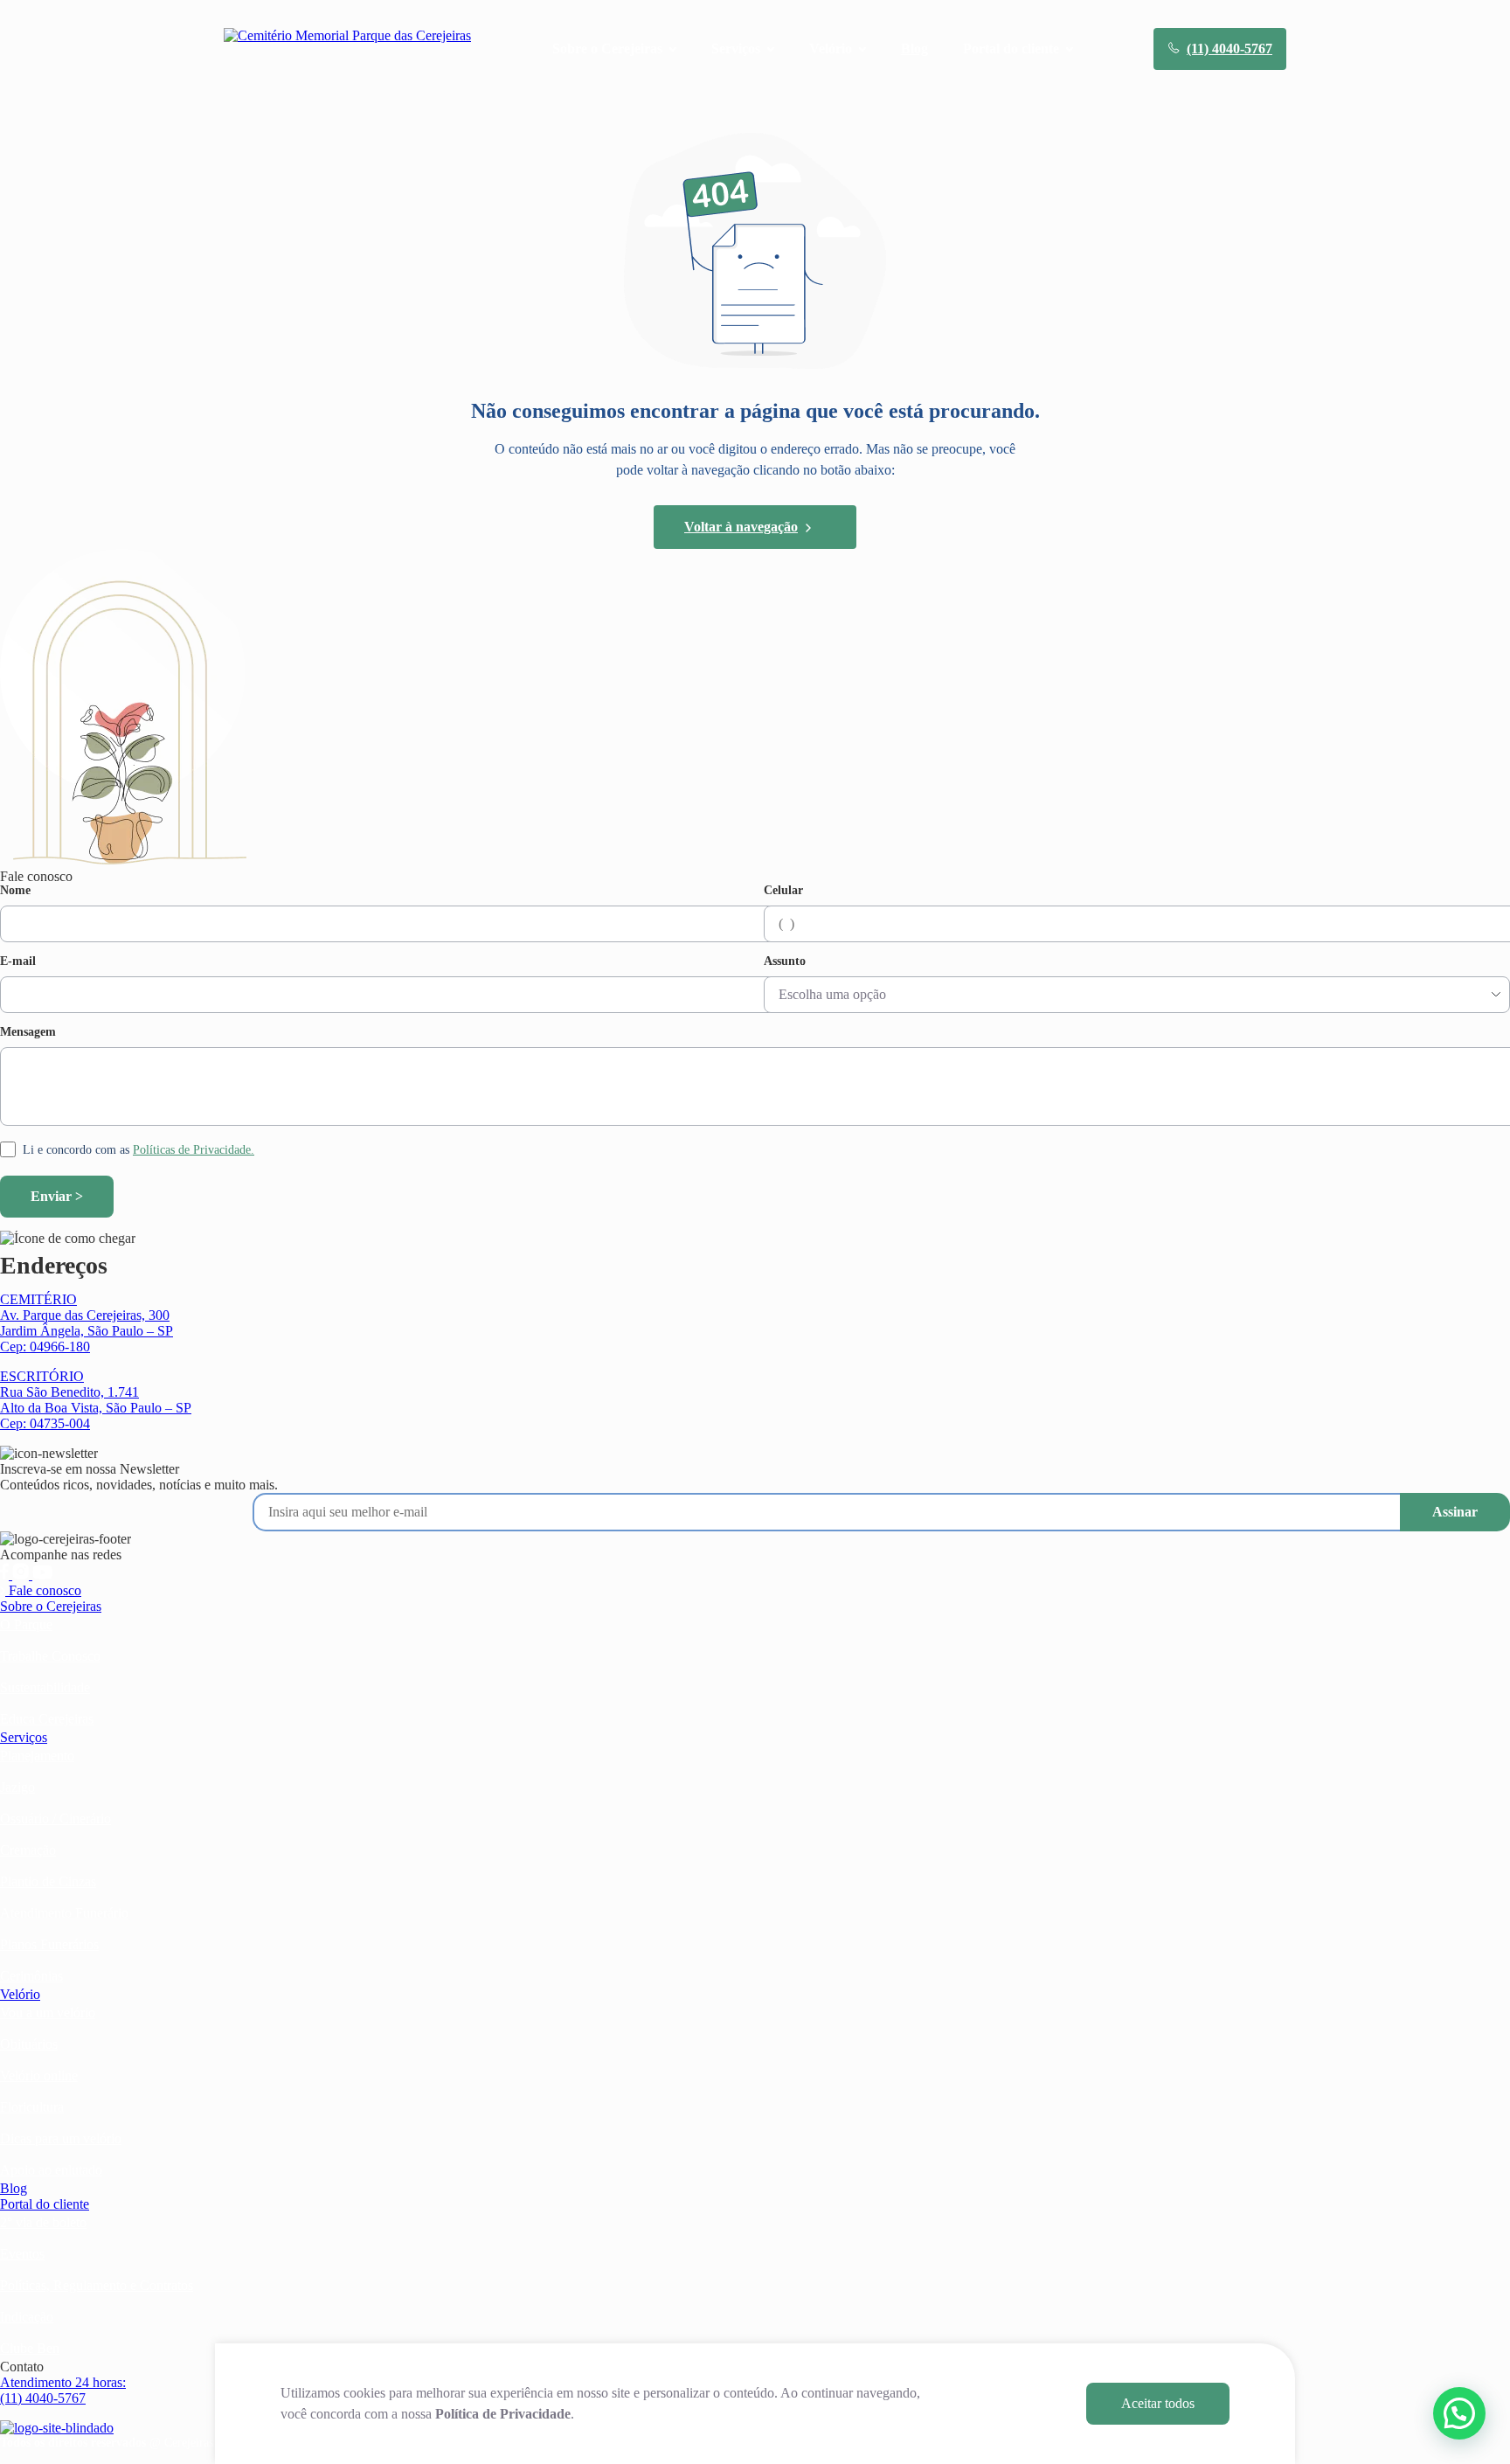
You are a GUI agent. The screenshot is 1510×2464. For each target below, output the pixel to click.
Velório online (39, 2075)
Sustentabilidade (45, 1687)
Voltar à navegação (741, 527)
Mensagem (28, 1032)
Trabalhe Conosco (50, 1656)
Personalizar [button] (1009, 2403)
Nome (15, 891)
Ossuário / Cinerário (55, 1819)
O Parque (26, 1624)
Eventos (22, 2254)
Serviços (24, 1737)
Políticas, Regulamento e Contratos (97, 2285)
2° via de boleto (43, 2222)
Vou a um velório (48, 2013)
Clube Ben (30, 2348)
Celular (783, 891)
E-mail (18, 961)
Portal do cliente (45, 2204)
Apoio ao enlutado (51, 2170)
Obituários (29, 2044)
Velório (20, 1994)
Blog (914, 49)
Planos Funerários (49, 1944)
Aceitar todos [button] (1158, 2403)
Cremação (28, 1850)
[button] (1459, 2413)
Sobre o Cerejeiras (51, 1606)
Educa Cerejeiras (47, 1719)
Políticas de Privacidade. (194, 1150)
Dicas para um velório (61, 2138)
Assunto (785, 961)
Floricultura (32, 2107)
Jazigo (17, 1787)
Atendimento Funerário (64, 1913)
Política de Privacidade (503, 2414)
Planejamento (37, 1756)
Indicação (27, 2317)
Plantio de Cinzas (48, 1881)
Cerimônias (31, 1976)
